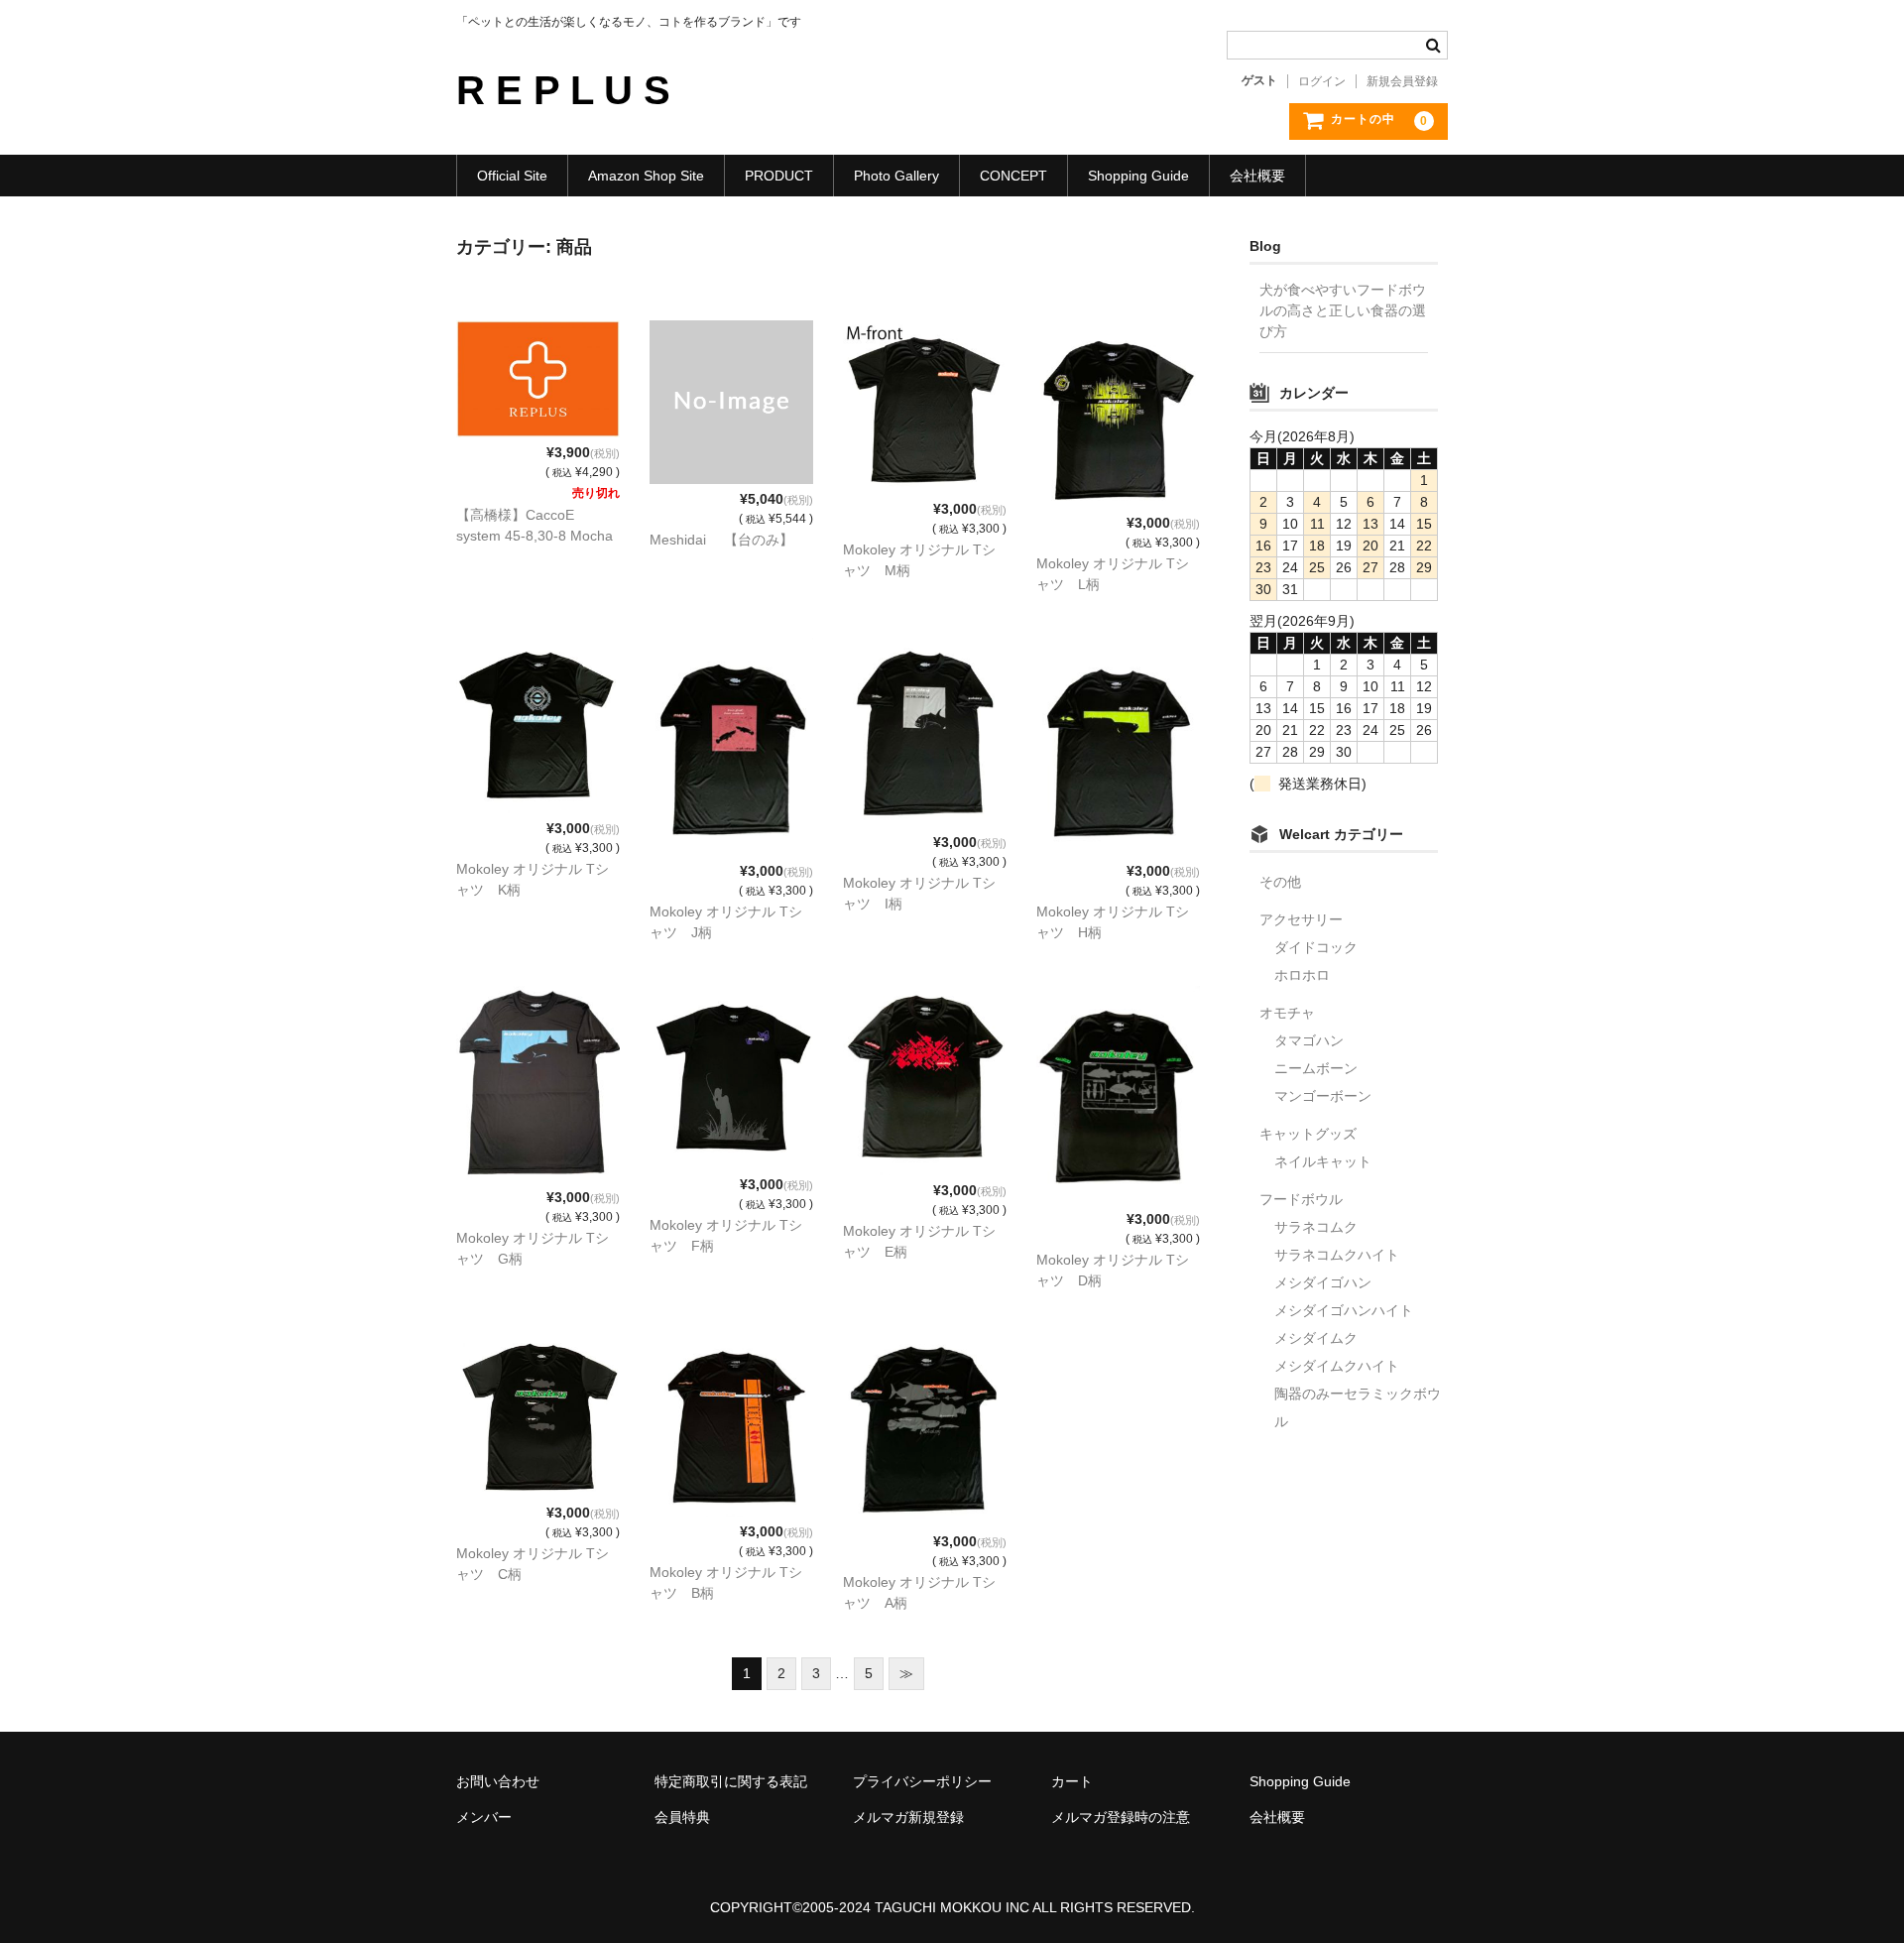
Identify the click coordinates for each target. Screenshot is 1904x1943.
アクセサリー (1301, 919)
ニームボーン (1316, 1068)
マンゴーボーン (1323, 1096)
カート (1072, 1781)
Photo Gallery (896, 176)
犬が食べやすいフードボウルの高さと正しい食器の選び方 (1343, 310)
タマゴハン (1309, 1040)
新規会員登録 (1402, 81)
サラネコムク (1316, 1227)
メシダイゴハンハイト (1344, 1310)
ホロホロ (1302, 975)
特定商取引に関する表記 (731, 1781)
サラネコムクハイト (1337, 1255)
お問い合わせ (498, 1781)
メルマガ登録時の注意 (1121, 1817)
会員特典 (682, 1817)
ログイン (1322, 81)
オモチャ (1287, 1013)
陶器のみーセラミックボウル (1358, 1407)
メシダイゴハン (1323, 1282)
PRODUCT (779, 176)
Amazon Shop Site (646, 176)
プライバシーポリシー (922, 1781)
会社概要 (1257, 176)
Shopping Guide (1138, 176)
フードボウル (1301, 1199)
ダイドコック (1316, 947)
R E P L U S (563, 90)
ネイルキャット (1323, 1161)
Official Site (512, 176)
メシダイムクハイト (1337, 1366)
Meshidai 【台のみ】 (721, 540)
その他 (1280, 882)
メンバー (484, 1817)
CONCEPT (1013, 176)
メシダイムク (1316, 1338)
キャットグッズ (1308, 1134)
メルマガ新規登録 (908, 1817)
